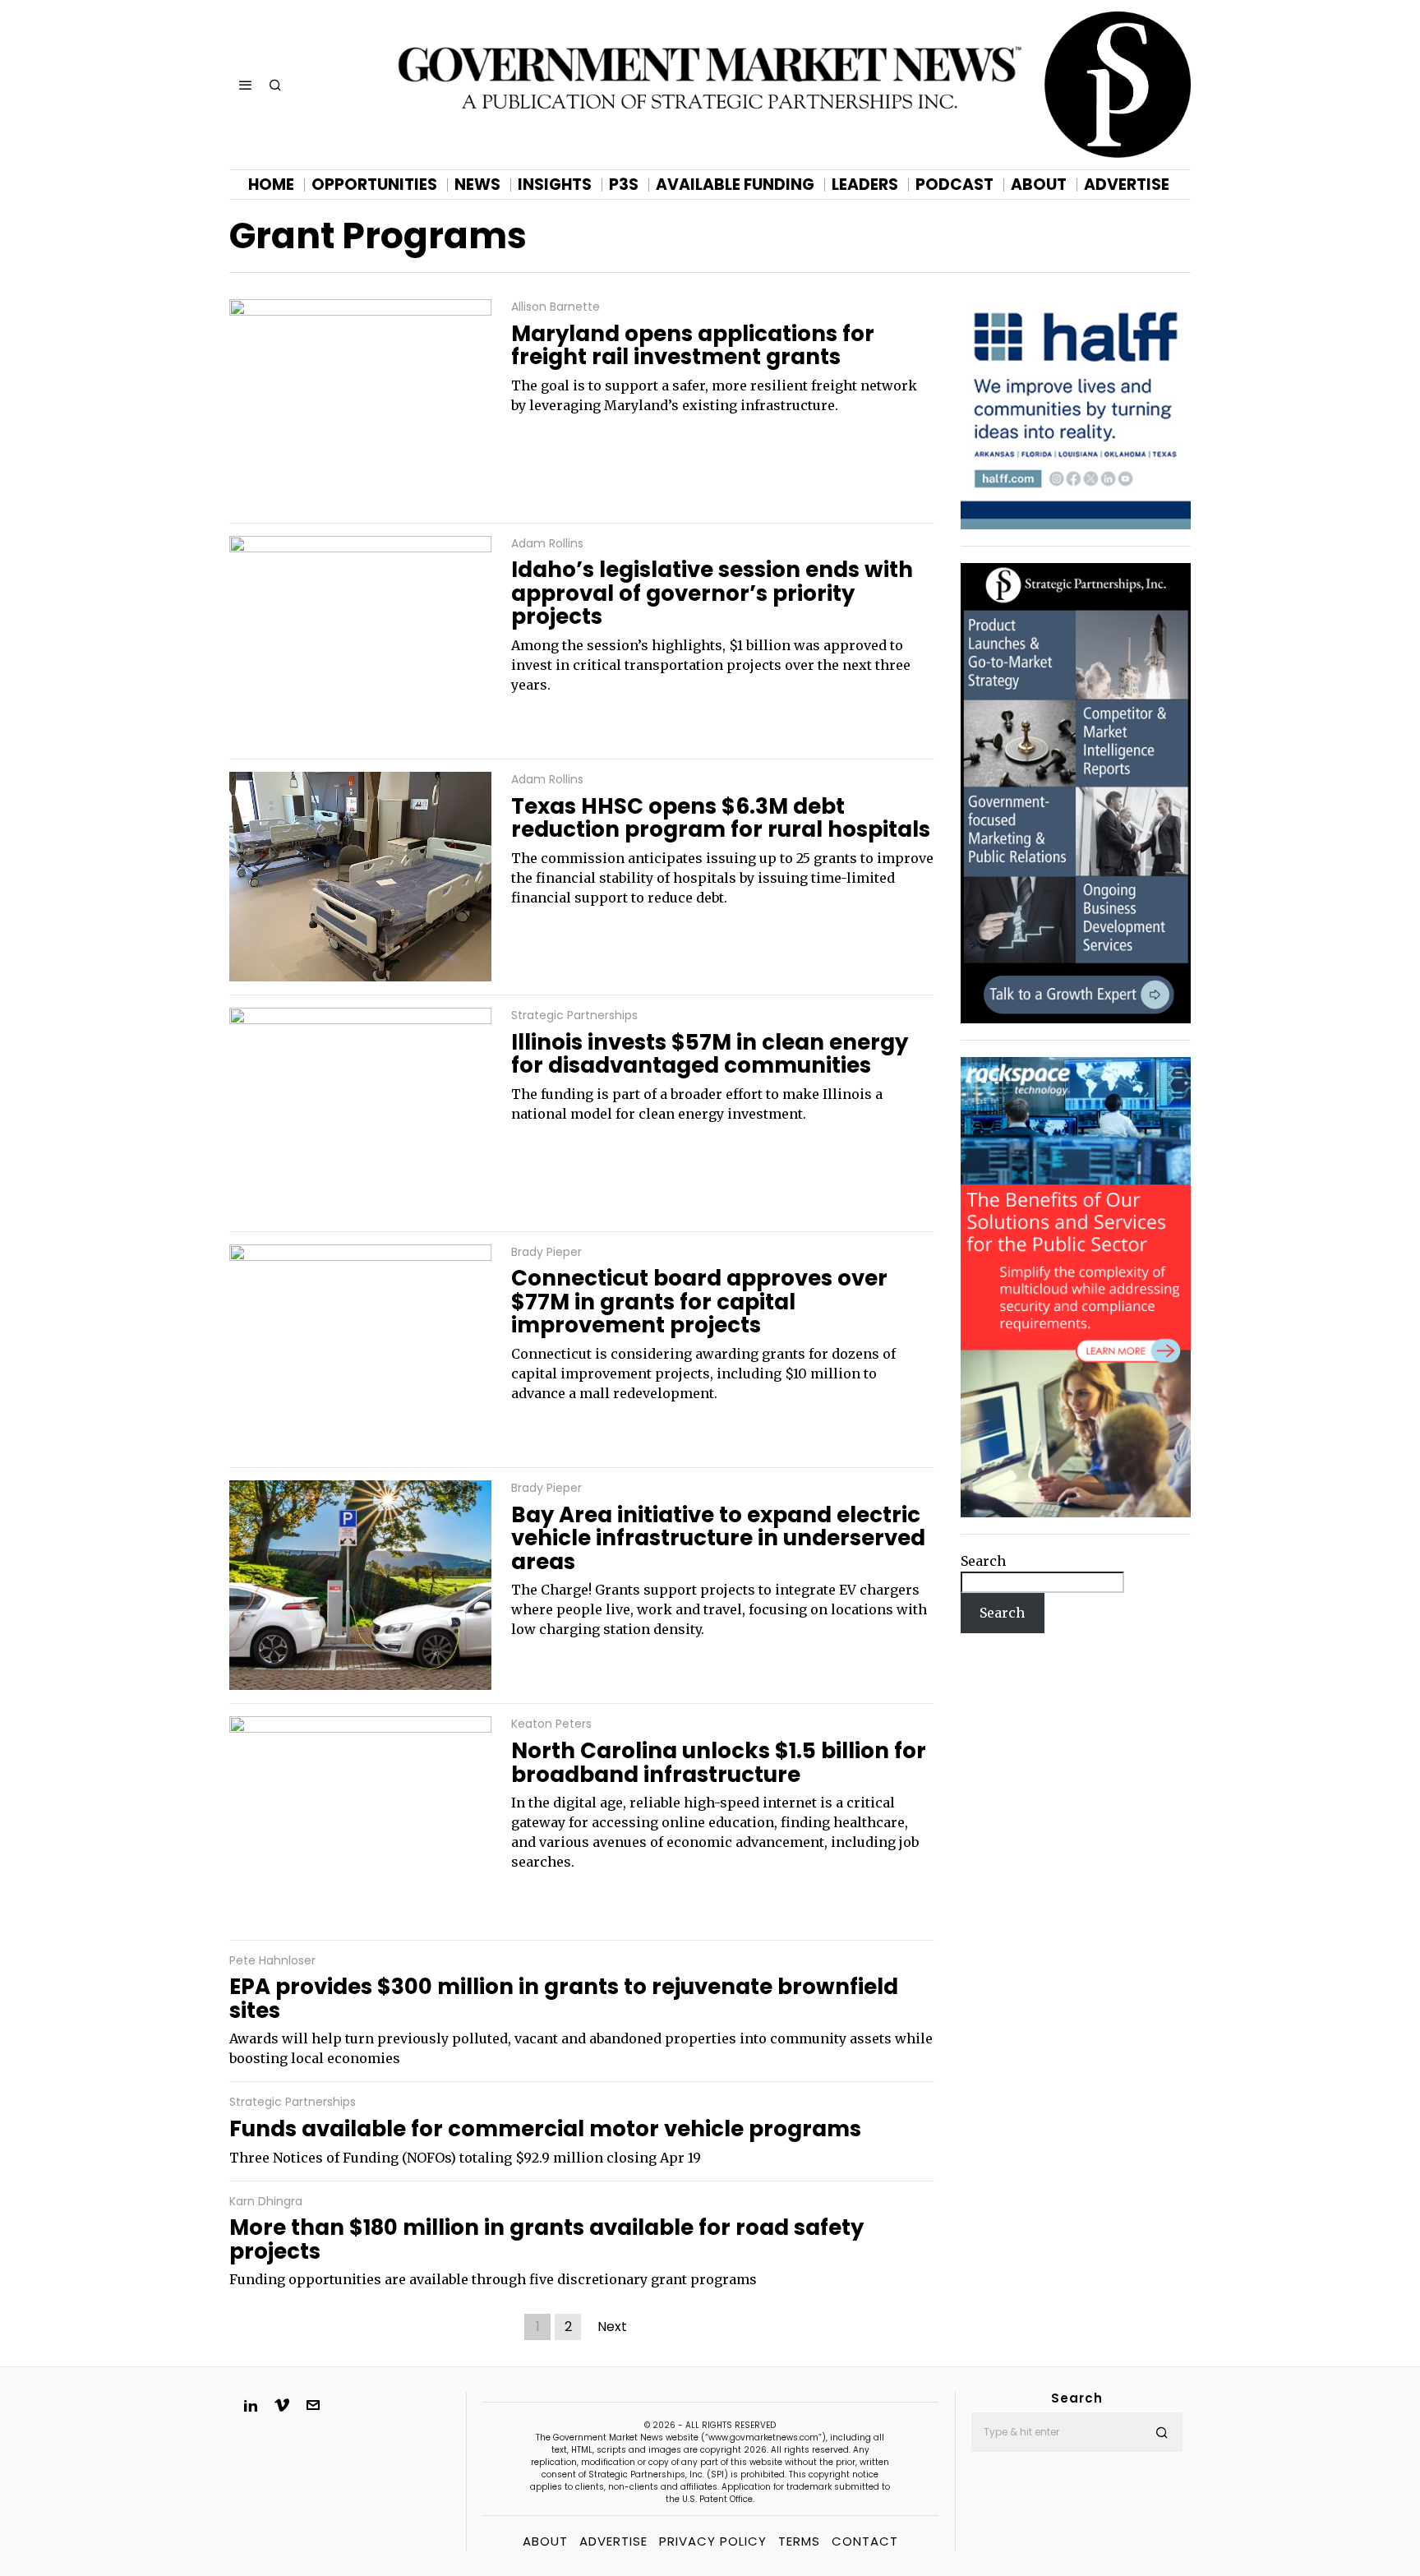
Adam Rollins (547, 544)
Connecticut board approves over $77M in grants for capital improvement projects (699, 1302)
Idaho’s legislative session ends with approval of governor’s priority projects (712, 593)
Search (983, 1561)
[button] (1163, 2432)
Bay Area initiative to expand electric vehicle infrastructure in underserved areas (718, 1539)
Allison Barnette (556, 307)
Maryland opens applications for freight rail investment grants (693, 346)
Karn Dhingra (266, 2202)
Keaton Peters (551, 1724)
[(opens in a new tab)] (1076, 792)
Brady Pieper (546, 1252)
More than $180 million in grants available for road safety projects (546, 2239)
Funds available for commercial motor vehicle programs (545, 2129)
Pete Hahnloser (272, 1961)
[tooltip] (251, 2405)
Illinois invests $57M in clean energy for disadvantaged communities (710, 1054)
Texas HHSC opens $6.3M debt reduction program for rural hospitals (721, 818)
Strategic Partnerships (574, 1016)
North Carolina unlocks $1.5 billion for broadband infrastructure (719, 1763)
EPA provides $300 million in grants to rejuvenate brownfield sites (564, 1999)
